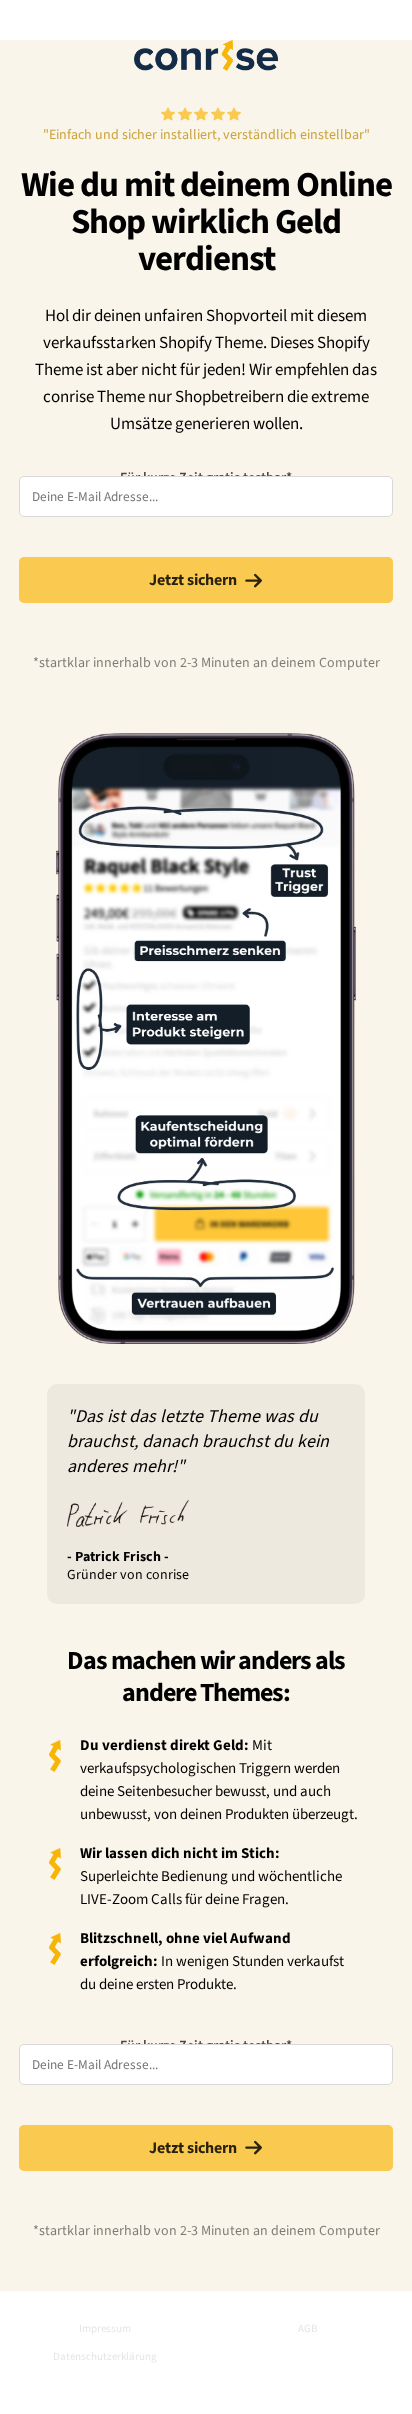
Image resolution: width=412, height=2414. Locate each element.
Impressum (105, 2328)
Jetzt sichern (193, 580)
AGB (307, 2328)
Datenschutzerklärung (105, 2356)
